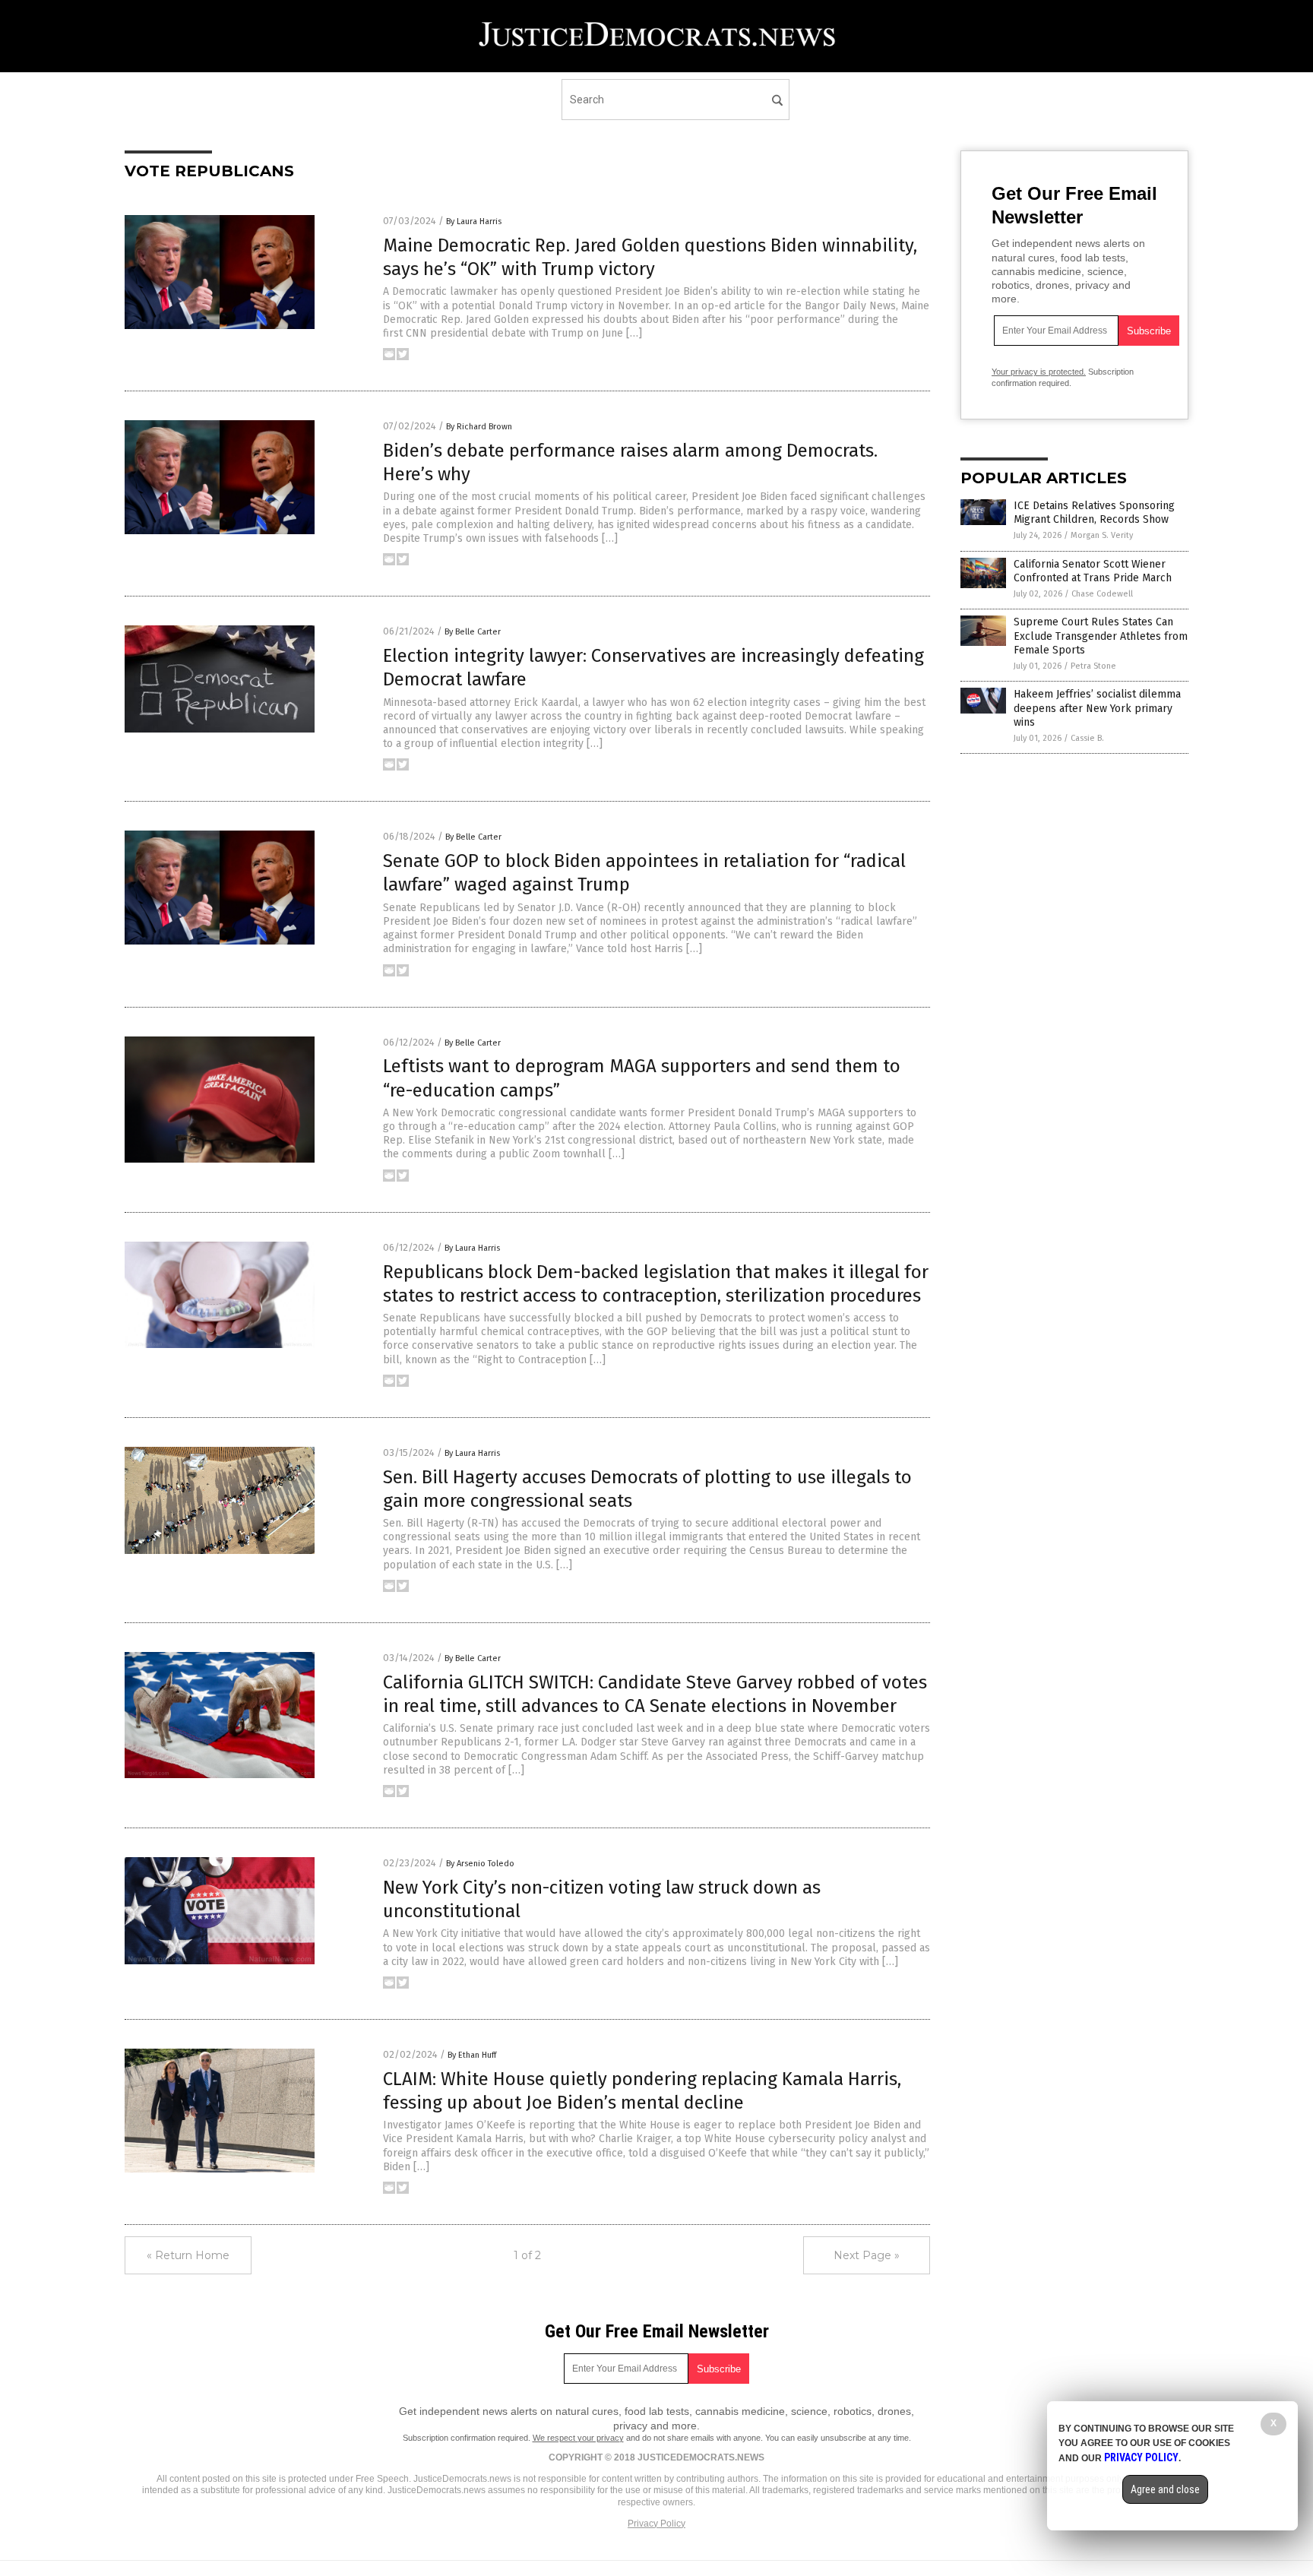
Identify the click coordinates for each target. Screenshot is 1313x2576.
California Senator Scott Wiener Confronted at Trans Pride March (1093, 571)
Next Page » (867, 2255)
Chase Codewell (1102, 594)
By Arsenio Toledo (480, 1864)
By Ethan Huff (472, 2055)
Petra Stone (1093, 666)
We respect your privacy (578, 2438)
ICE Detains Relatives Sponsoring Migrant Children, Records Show (1094, 513)
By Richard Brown (479, 427)
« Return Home (188, 2255)
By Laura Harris (474, 222)
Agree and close (1165, 2489)
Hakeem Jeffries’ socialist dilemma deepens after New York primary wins (1097, 708)
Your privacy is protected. (1039, 372)
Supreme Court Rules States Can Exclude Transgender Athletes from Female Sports (1101, 636)
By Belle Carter (473, 632)
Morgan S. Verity (1102, 535)
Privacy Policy (656, 2524)
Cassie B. (1087, 738)
